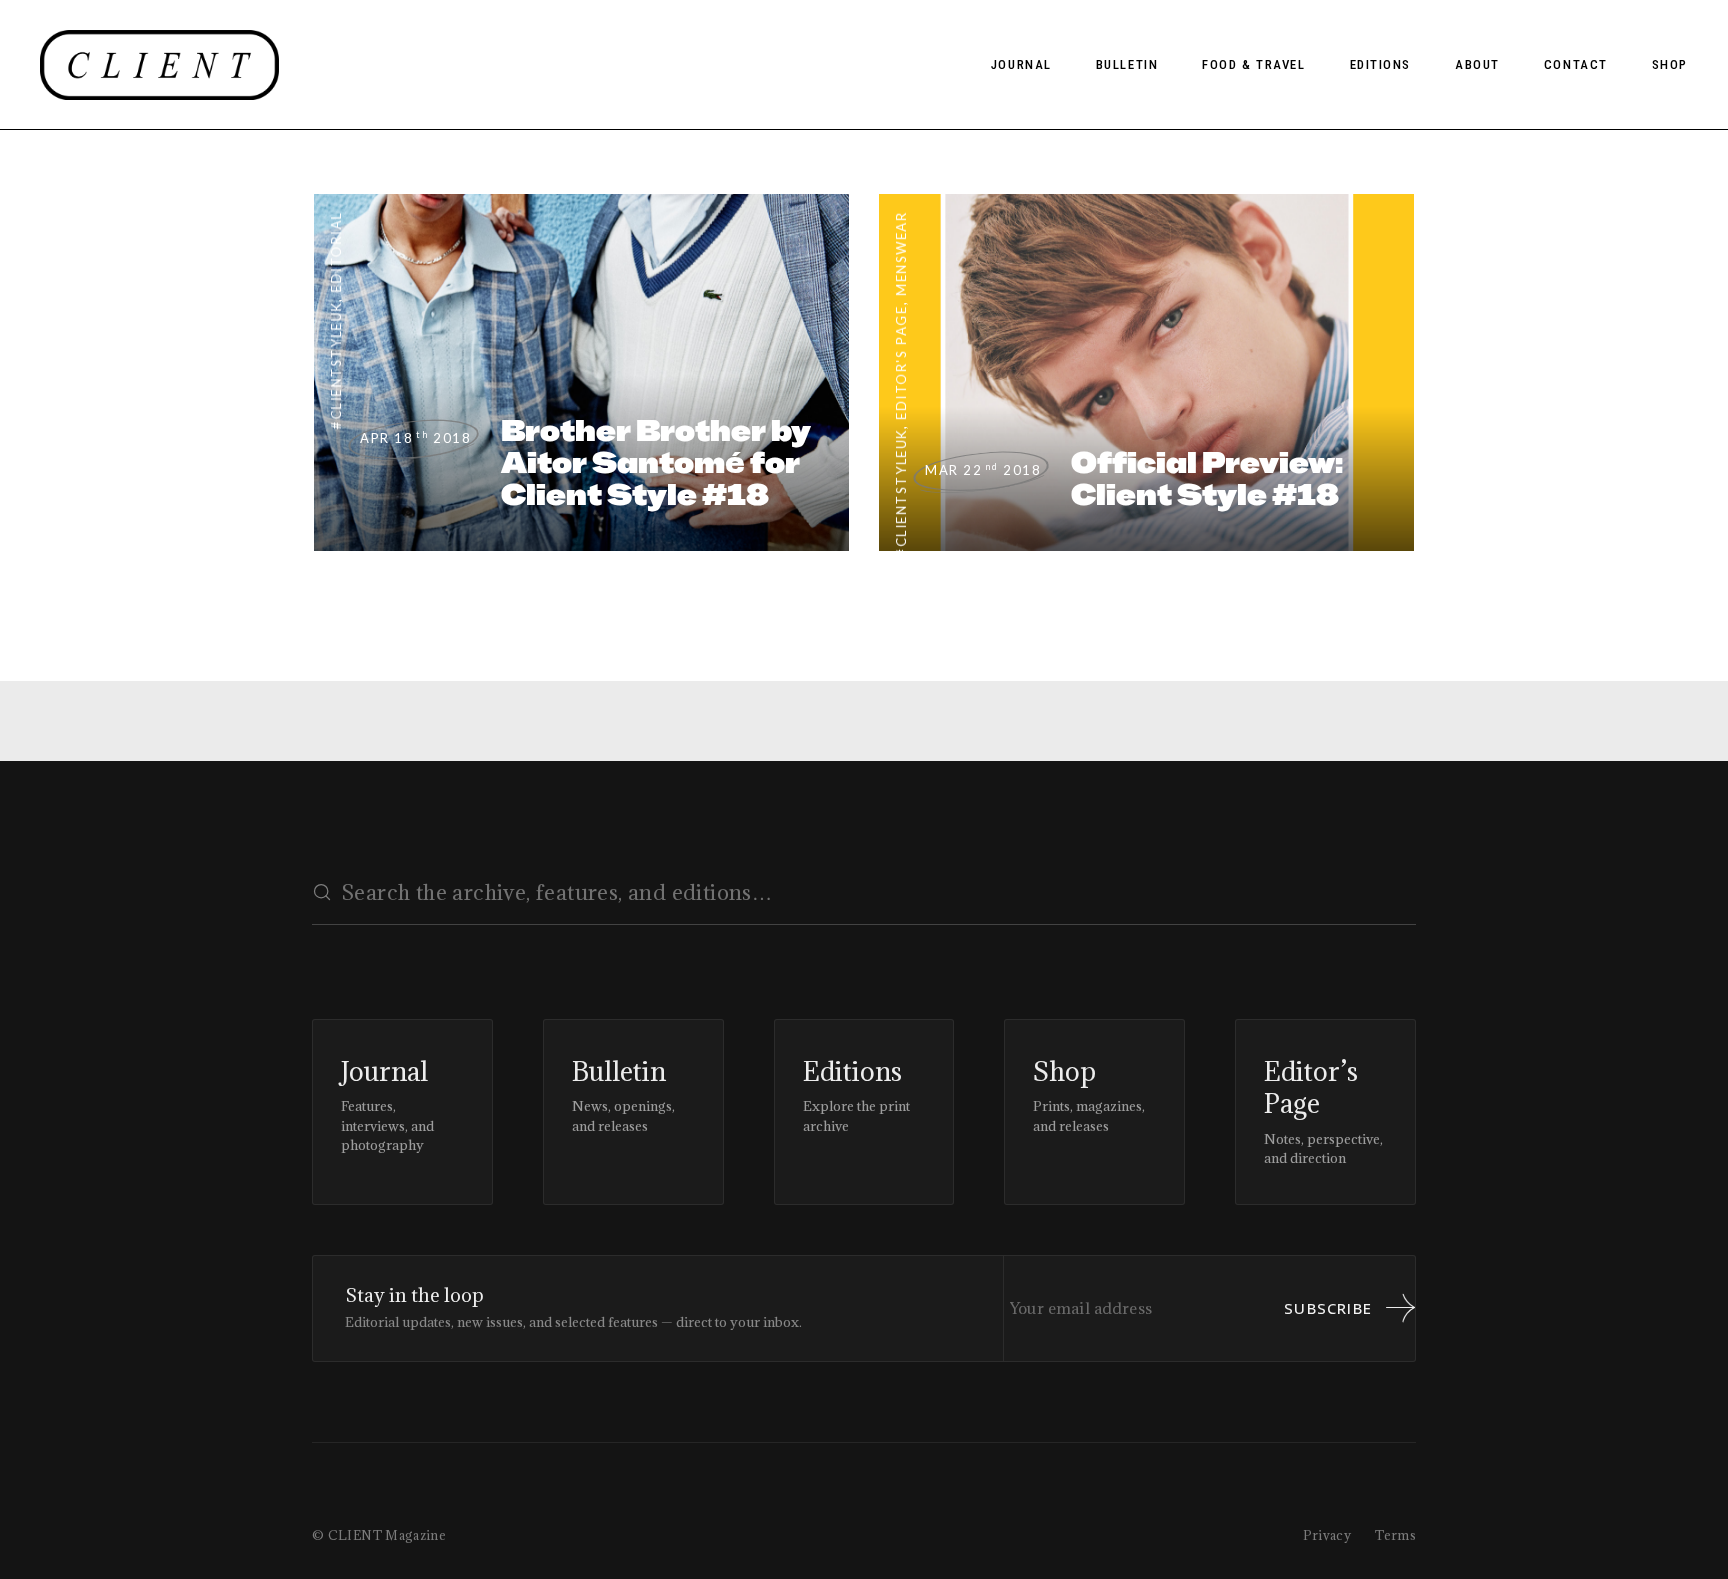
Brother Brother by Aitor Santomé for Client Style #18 (656, 462)
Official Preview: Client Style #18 (1207, 478)
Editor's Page (901, 362)
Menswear (901, 253)
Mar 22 (983, 470)
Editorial (336, 251)
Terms (1395, 1535)
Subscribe (1328, 1308)
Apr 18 (415, 438)
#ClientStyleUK (336, 366)
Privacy (1327, 1535)
